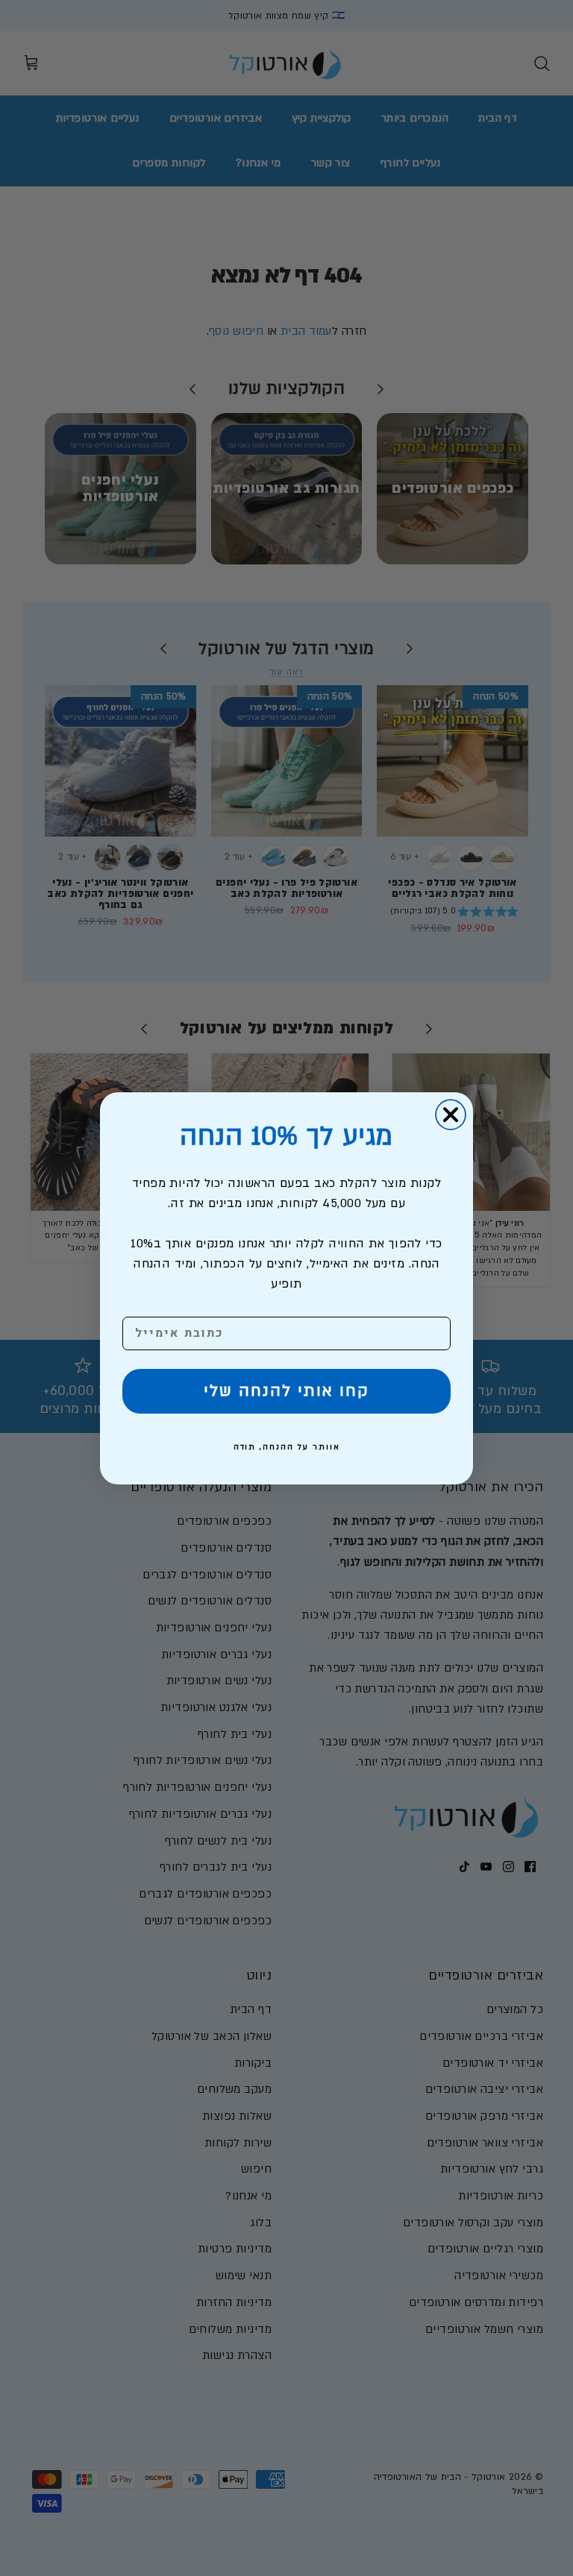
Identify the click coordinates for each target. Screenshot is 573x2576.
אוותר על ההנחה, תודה (287, 1447)
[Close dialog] (451, 1115)
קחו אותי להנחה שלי (286, 1391)
